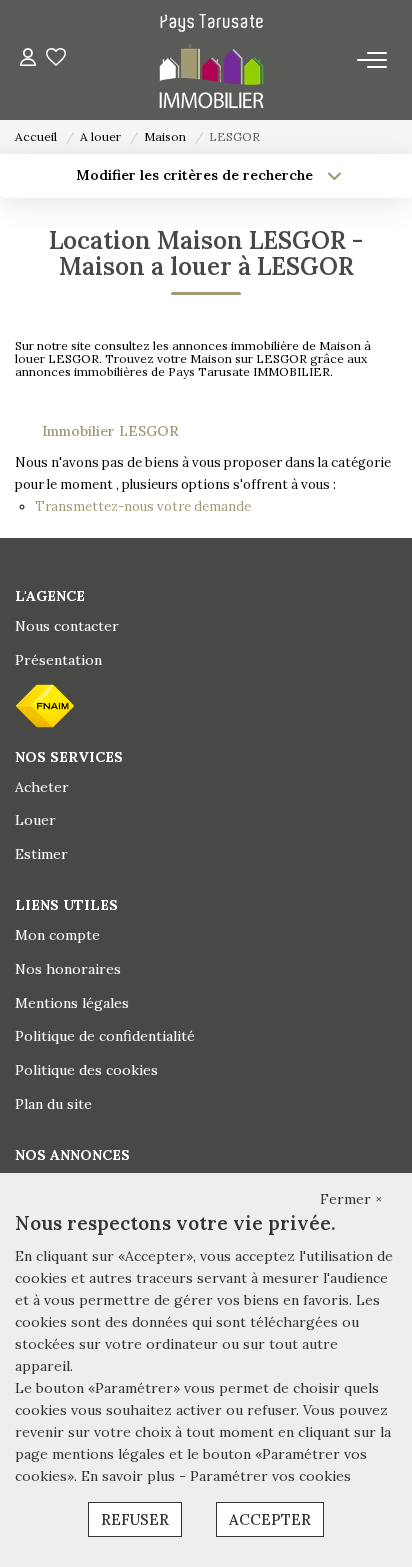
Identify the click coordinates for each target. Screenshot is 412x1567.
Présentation (58, 660)
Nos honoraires (68, 969)
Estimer (41, 854)
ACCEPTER (270, 1519)
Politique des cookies (86, 1070)
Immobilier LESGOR (110, 431)
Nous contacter (67, 626)
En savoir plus (130, 1476)
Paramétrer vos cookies (270, 1476)
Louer (35, 820)
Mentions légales (72, 1003)
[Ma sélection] (56, 59)
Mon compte (57, 935)
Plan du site (53, 1104)
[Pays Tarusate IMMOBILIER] (211, 60)
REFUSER (135, 1519)
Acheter (42, 787)
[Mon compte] (28, 59)
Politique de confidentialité (105, 1036)
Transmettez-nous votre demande (143, 506)
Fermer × (351, 1199)
